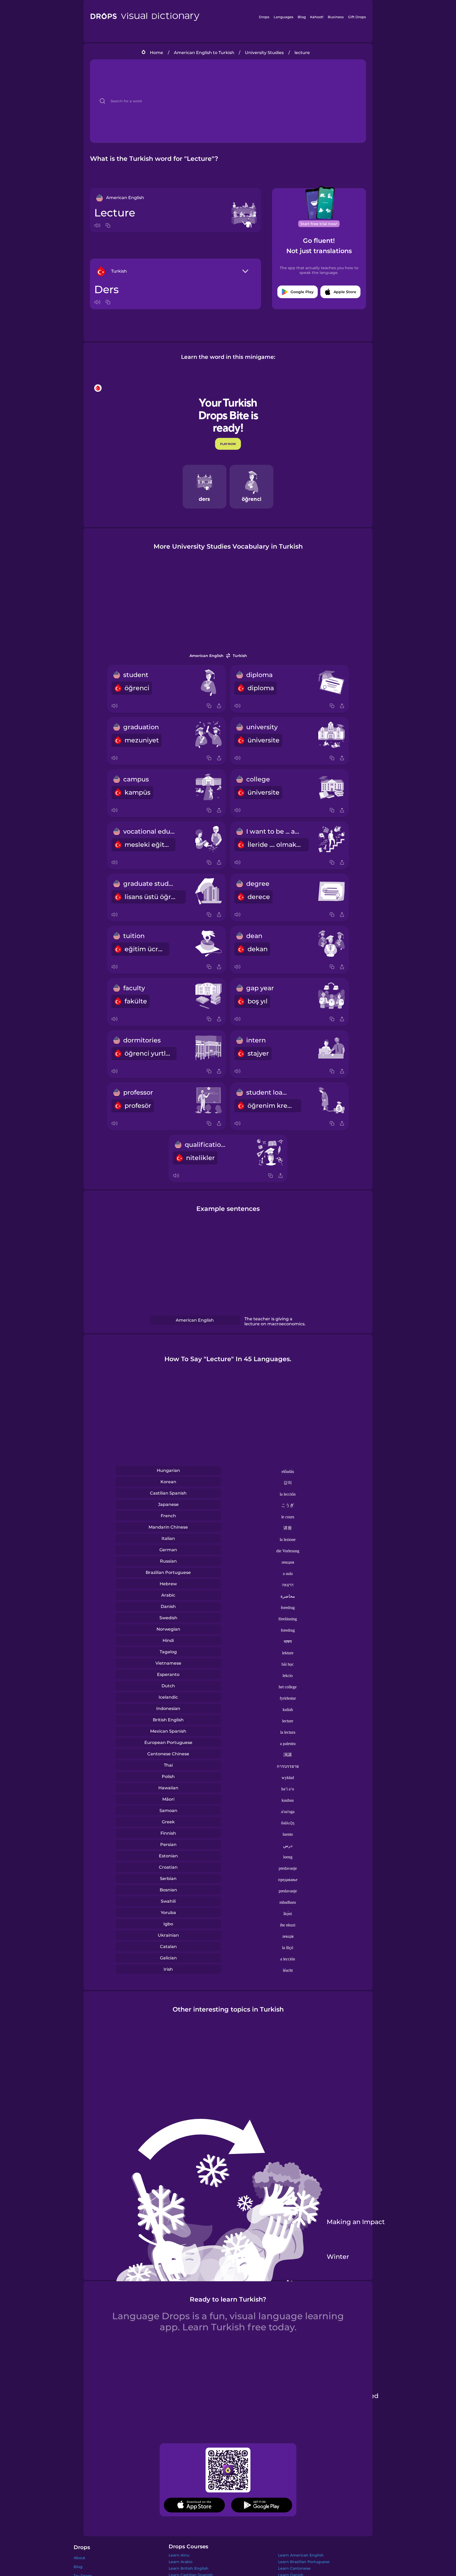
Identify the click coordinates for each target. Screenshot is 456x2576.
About (79, 2558)
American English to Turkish (204, 53)
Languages (284, 17)
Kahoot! (317, 17)
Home (156, 53)
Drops (264, 17)
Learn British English (189, 2568)
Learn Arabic (181, 2562)
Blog (302, 17)
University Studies (264, 53)
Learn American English (301, 2555)
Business (336, 17)
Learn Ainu (179, 2555)
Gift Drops (357, 17)
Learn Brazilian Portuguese (304, 2562)
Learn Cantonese (294, 2568)
